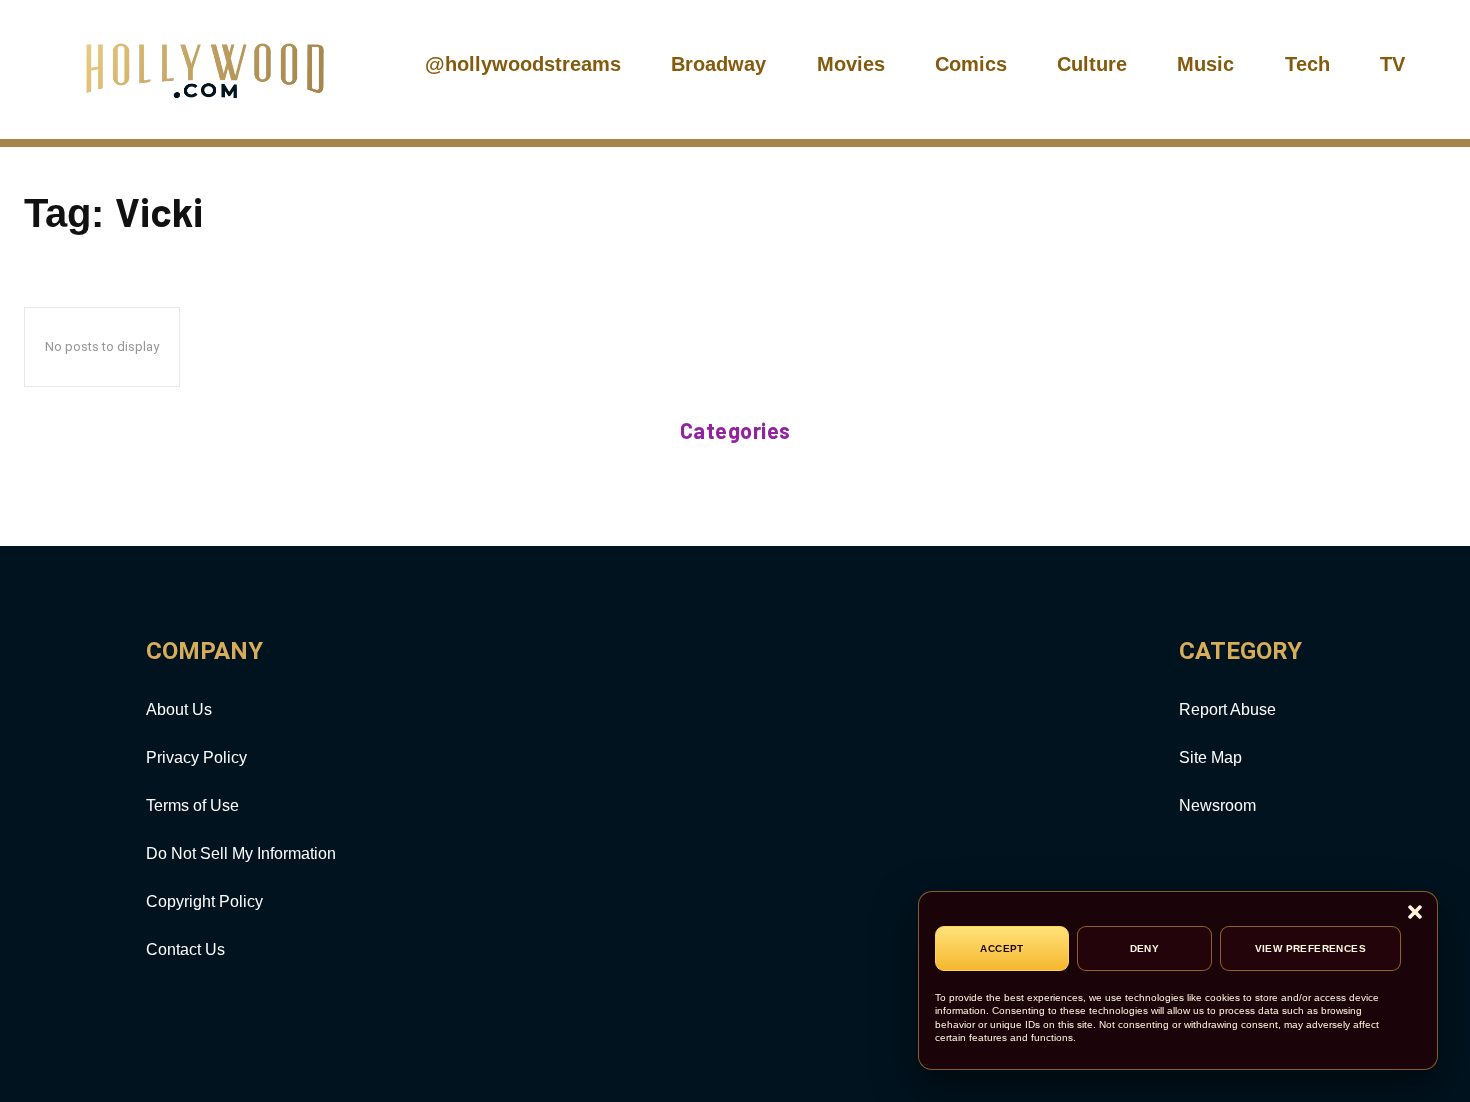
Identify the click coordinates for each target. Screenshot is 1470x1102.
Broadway (718, 64)
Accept (1001, 948)
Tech (1307, 64)
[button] (1415, 913)
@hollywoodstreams (523, 64)
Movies (851, 64)
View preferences (1310, 948)
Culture (1092, 64)
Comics (971, 64)
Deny (1145, 948)
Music (1205, 64)
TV (1392, 64)
